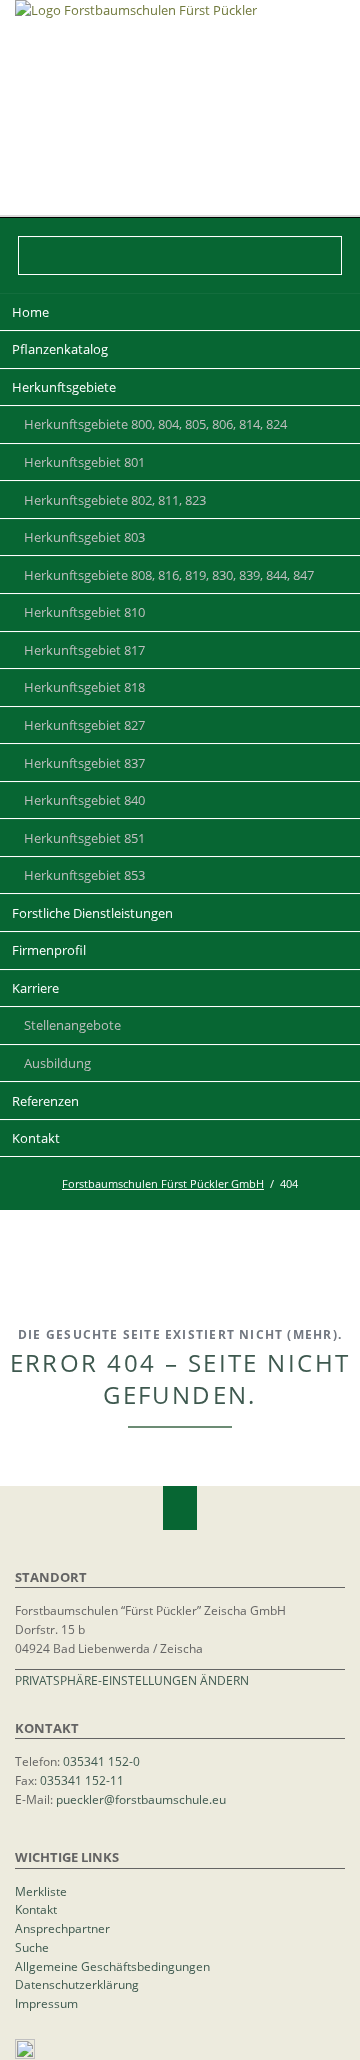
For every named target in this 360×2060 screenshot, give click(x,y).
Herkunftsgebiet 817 (84, 650)
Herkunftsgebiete (64, 387)
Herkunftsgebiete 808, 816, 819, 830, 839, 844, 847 (169, 575)
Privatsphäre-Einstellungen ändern (132, 1680)
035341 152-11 (82, 1780)
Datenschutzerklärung (77, 1984)
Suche (32, 1947)
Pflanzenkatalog (60, 349)
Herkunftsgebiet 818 (84, 687)
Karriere (35, 988)
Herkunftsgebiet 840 (84, 800)
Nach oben (180, 1507)
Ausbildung (57, 1063)
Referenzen (45, 1101)
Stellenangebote (72, 1025)
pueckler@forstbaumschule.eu (141, 1799)
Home (30, 312)
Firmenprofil (49, 950)
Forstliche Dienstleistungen (92, 913)
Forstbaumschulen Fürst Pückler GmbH (163, 1183)
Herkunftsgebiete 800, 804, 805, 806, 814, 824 (155, 424)
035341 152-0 (101, 1761)
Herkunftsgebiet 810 (84, 612)
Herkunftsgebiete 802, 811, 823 (115, 500)
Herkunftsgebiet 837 (84, 763)
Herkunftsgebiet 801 (84, 462)
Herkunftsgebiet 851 (84, 838)
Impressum (46, 2003)
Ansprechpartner (62, 1928)
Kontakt (36, 1138)
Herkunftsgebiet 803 (84, 537)
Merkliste (41, 1891)
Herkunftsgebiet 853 (84, 875)
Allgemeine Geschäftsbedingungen (112, 1966)
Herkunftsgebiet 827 (84, 725)
